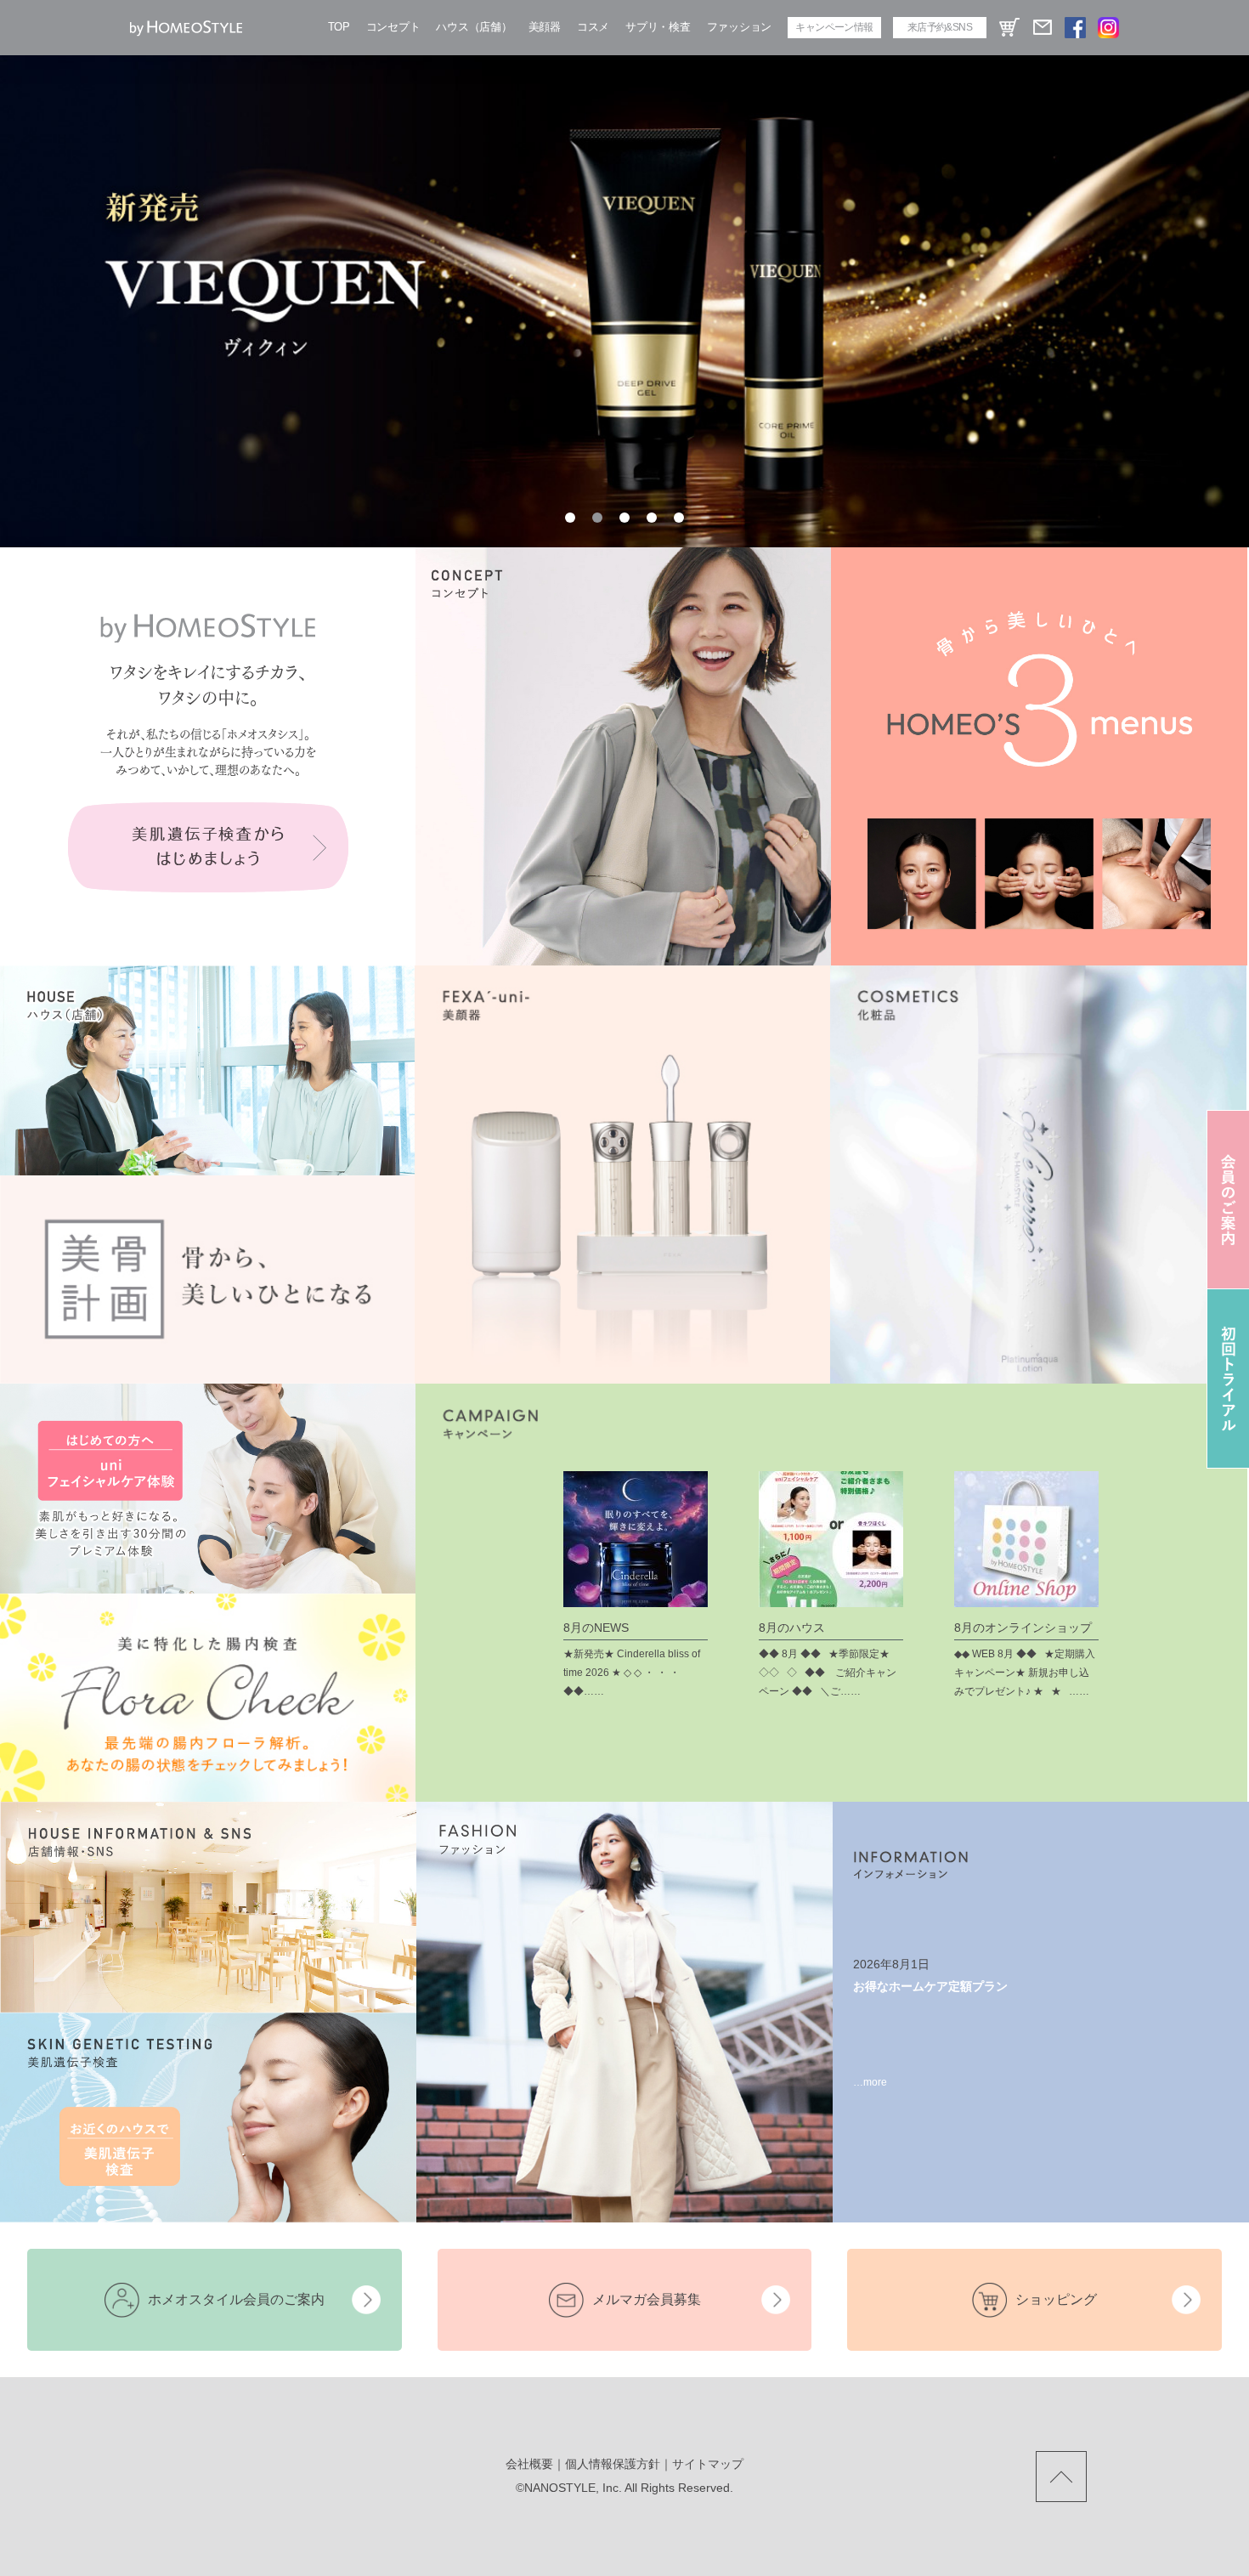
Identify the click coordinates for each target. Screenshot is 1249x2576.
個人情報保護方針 (613, 2464)
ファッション (739, 27)
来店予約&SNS (940, 27)
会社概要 (529, 2464)
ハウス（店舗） (474, 27)
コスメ (593, 27)
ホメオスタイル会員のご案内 (236, 2299)
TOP (339, 27)
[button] (570, 518)
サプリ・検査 (658, 27)
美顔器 (545, 27)
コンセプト (393, 27)
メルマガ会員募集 (647, 2299)
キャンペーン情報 (834, 27)
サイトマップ (708, 2464)
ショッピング (1056, 2299)
